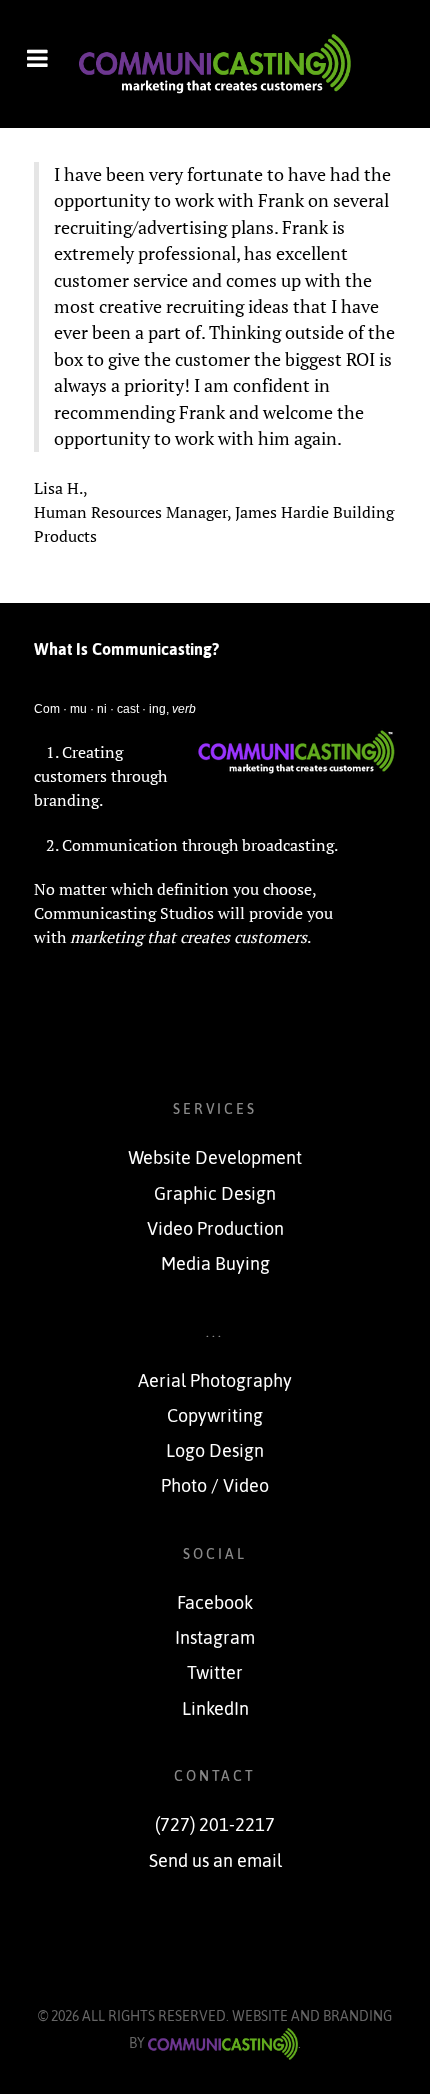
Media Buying (215, 1264)
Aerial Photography (215, 1381)
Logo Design (215, 1451)
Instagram (215, 1638)
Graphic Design (215, 1194)
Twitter (215, 1673)
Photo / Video (215, 1486)
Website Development (215, 1158)
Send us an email (215, 1861)
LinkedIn (215, 1709)
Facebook (215, 1603)
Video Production (215, 1229)
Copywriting (215, 1416)
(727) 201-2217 (215, 1825)
